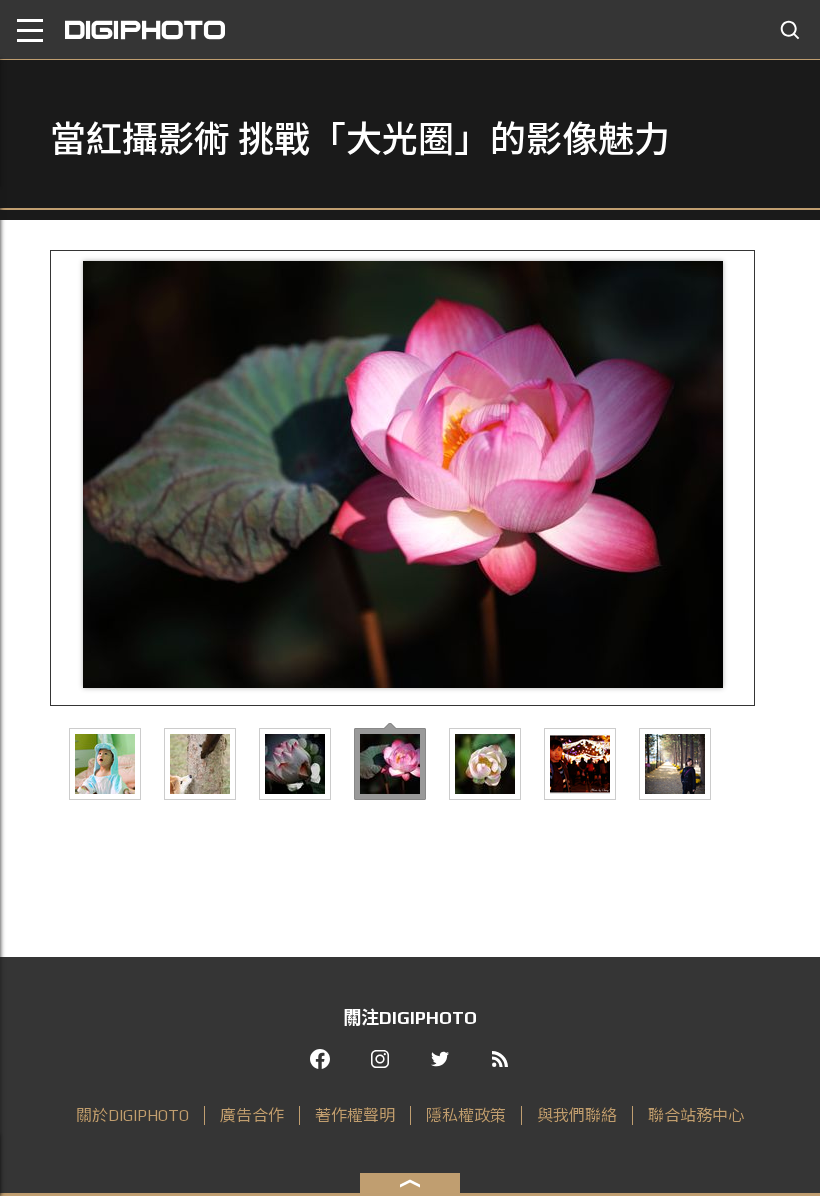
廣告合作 (252, 1115)
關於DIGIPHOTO (132, 1115)
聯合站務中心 (696, 1115)
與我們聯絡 (577, 1115)
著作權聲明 (355, 1115)
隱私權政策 (466, 1115)
